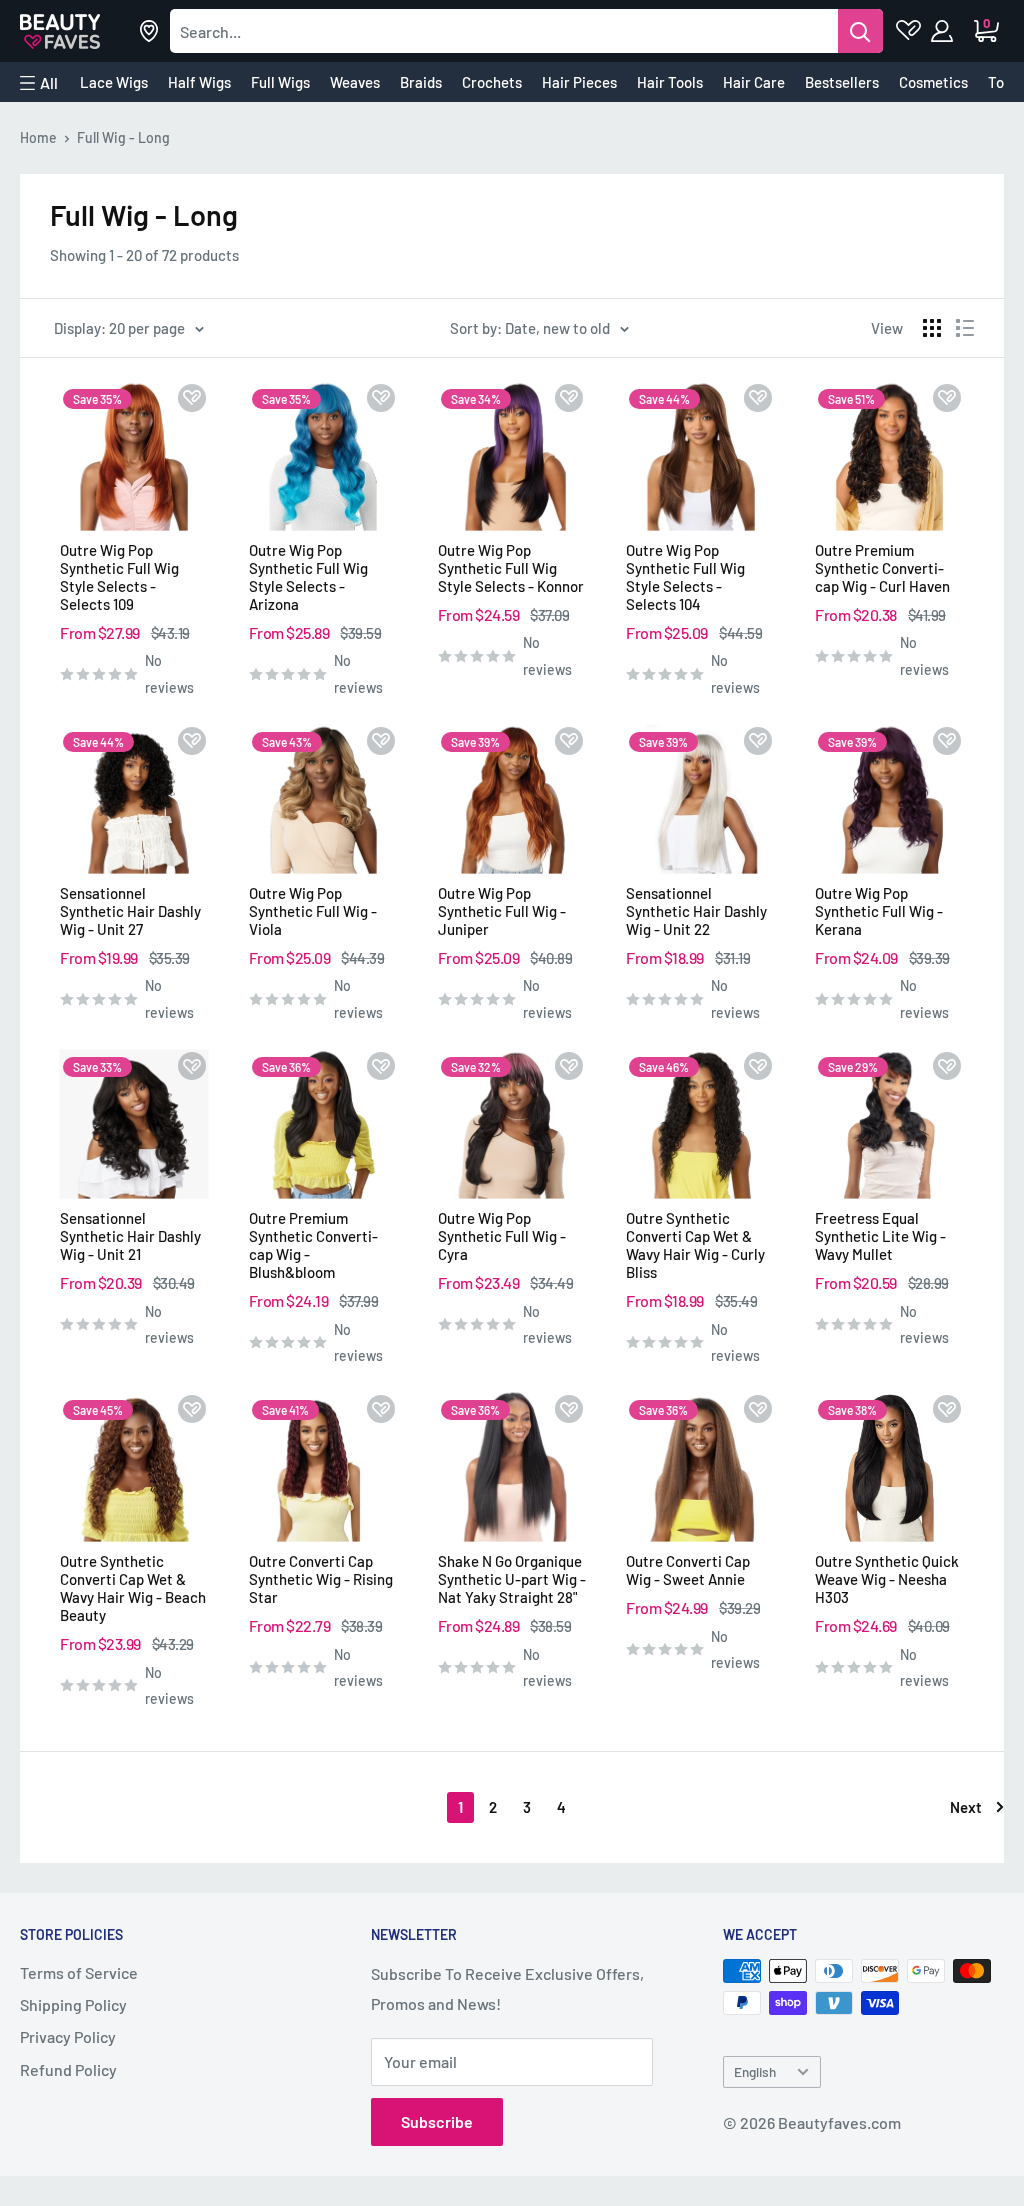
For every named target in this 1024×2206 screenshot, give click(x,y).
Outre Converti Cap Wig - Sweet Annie (688, 1570)
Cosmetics (933, 82)
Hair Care (754, 82)
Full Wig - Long (123, 137)
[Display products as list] (965, 328)
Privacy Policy (68, 2036)
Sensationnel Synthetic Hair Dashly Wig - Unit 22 (696, 911)
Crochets (492, 82)
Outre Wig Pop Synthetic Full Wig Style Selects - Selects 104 (685, 577)
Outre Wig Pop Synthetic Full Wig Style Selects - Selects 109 (119, 577)
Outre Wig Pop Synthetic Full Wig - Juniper (502, 911)
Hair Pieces (579, 82)
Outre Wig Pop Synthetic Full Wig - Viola (313, 911)
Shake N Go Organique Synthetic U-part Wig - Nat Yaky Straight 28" (512, 1579)
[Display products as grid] (932, 328)
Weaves (355, 82)
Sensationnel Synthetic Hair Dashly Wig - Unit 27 (130, 911)
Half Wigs (199, 82)
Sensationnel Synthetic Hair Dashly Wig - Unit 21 (130, 1236)
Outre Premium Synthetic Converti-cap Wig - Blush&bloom (313, 1245)
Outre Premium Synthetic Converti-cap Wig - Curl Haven (882, 568)
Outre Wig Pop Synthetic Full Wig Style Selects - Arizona (308, 577)
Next (966, 1807)
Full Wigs (280, 82)
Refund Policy (68, 2069)
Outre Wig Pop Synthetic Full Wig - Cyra (502, 1236)
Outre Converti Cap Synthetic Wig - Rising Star (321, 1579)
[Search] (860, 31)
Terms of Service (79, 1972)
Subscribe (437, 2121)
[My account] (943, 31)
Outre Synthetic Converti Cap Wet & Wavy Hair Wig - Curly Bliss (695, 1245)
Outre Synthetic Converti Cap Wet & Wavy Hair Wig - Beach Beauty (133, 1588)
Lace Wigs (114, 82)
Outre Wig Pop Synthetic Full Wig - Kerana (879, 911)
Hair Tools (670, 82)
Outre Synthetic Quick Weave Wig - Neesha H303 (887, 1579)
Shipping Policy (73, 2004)
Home (38, 137)
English (755, 2071)
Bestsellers (842, 82)
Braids (421, 82)
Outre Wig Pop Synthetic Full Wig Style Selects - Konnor (511, 568)
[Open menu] (39, 83)
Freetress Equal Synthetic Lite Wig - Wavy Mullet (880, 1236)
